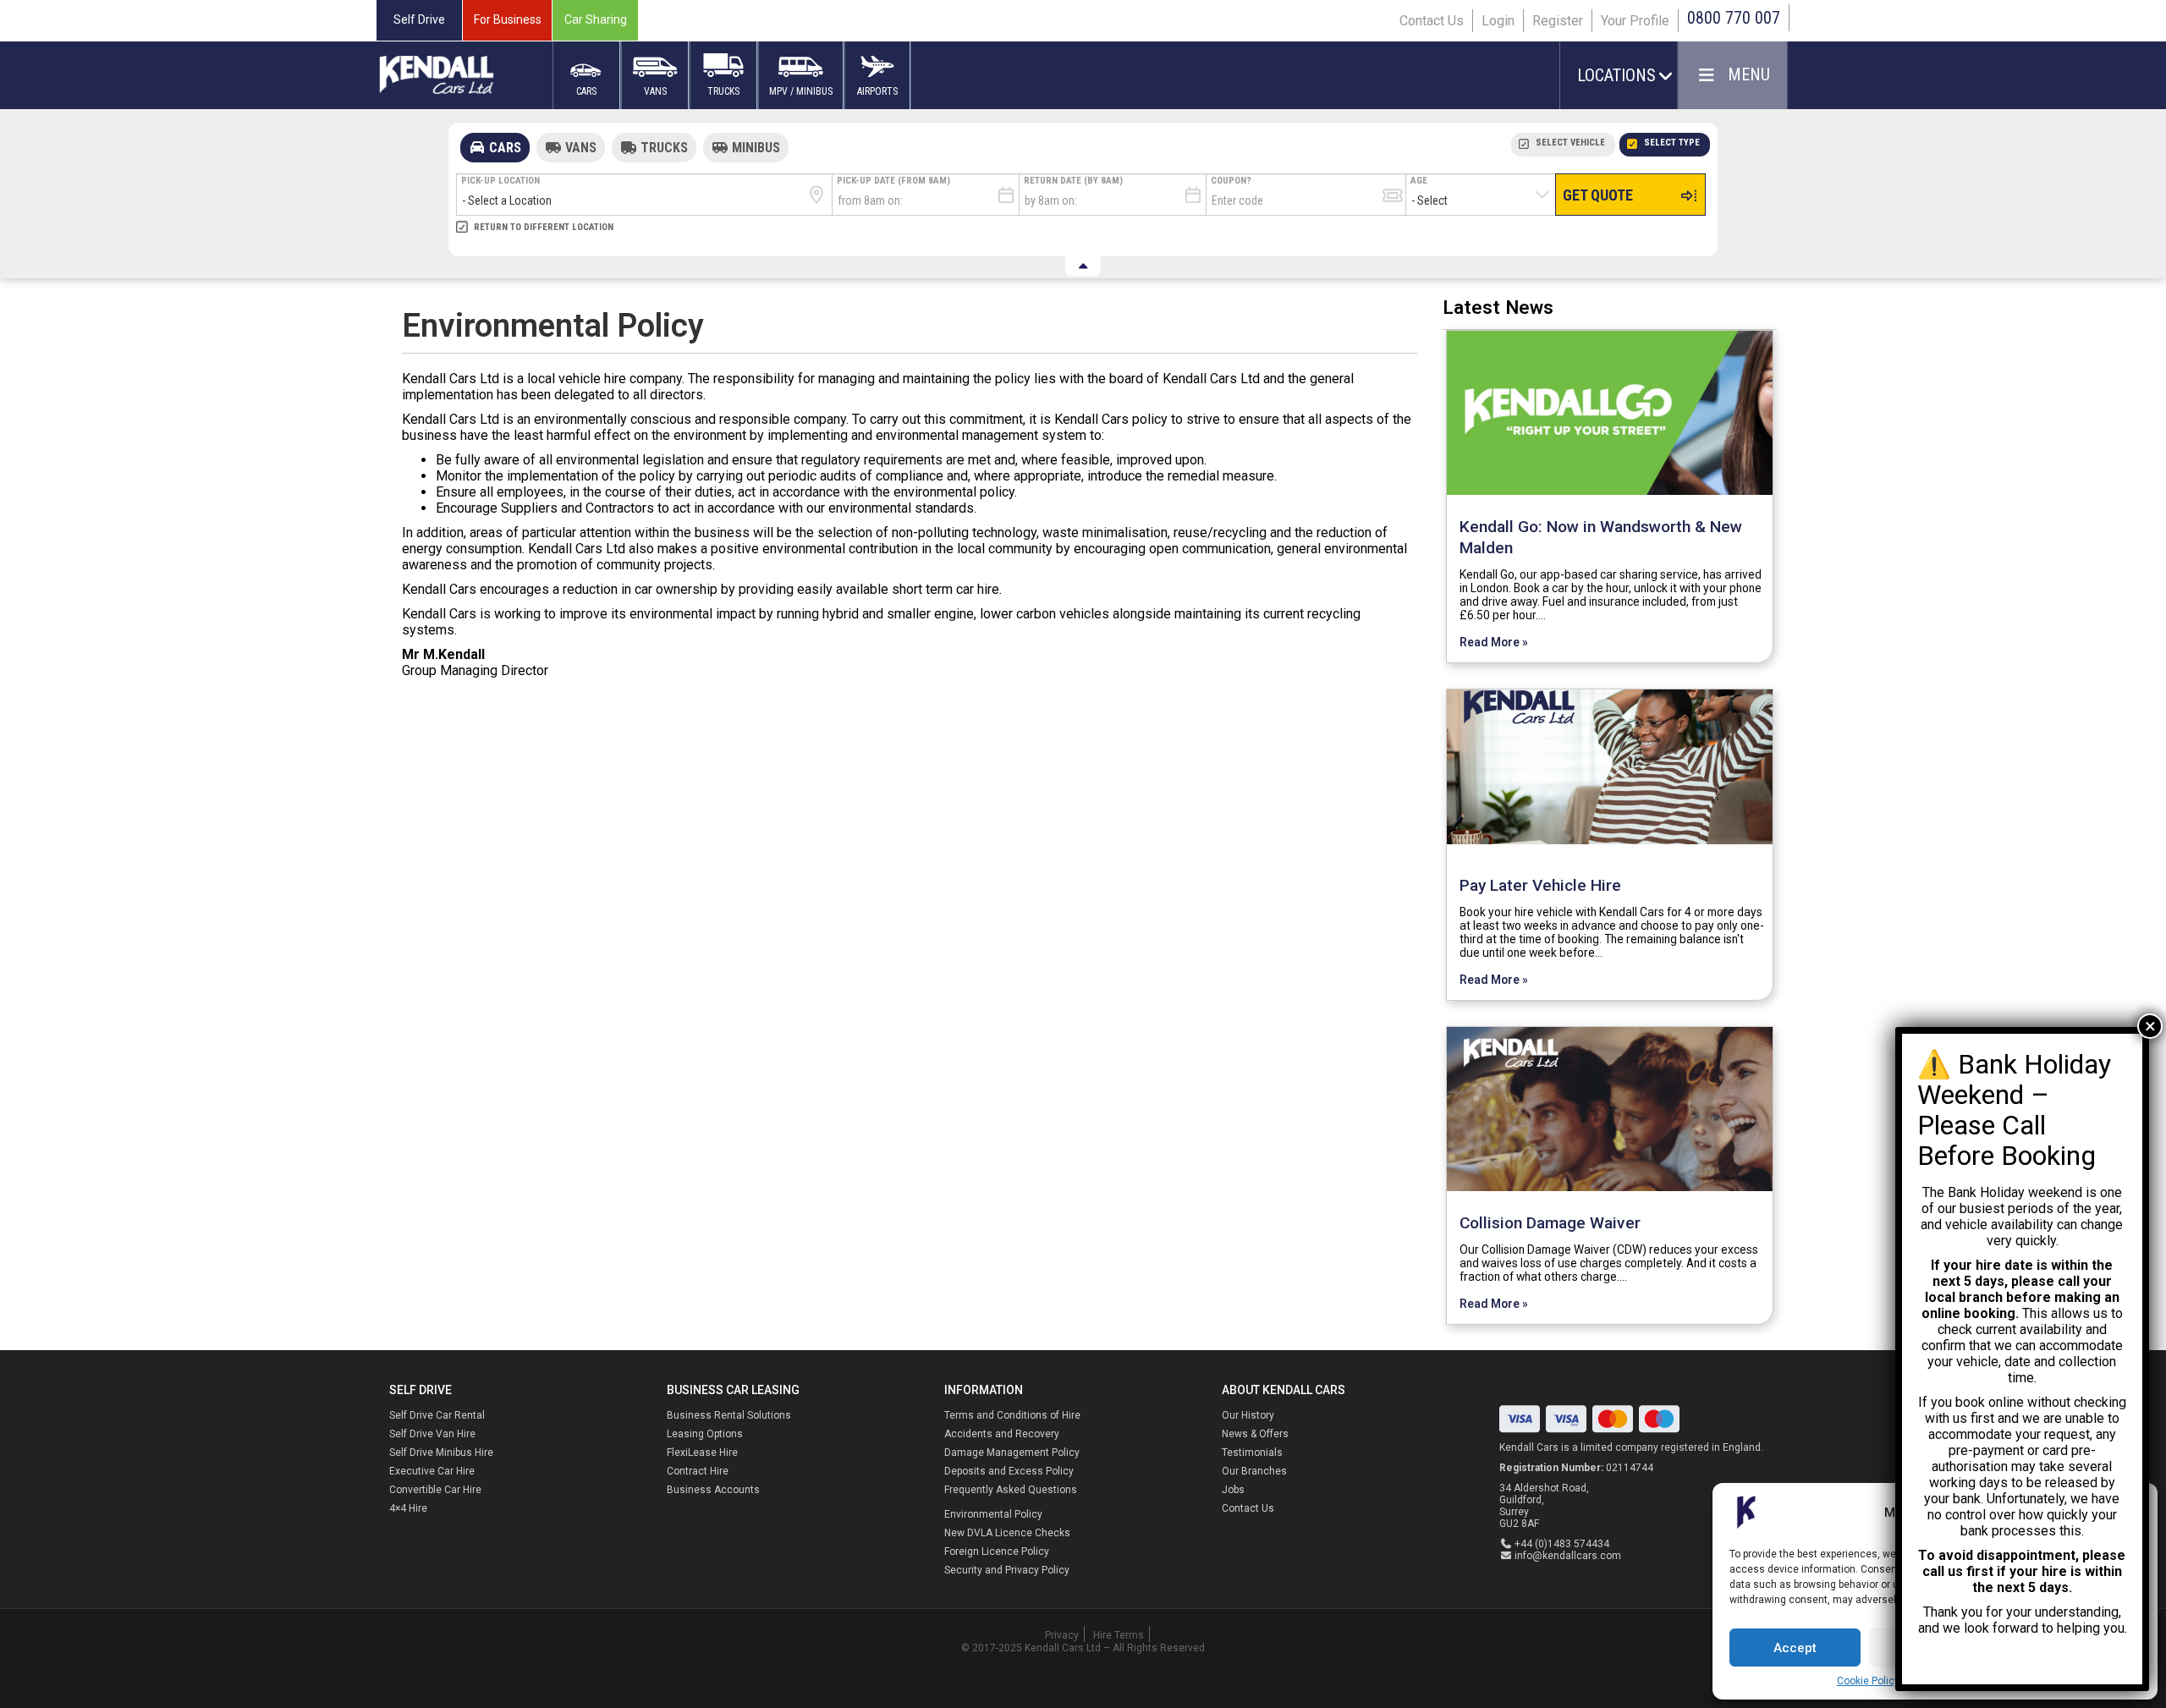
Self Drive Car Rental (437, 1415)
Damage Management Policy (1012, 1453)
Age (1419, 181)
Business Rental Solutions (729, 1415)
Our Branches (1254, 1471)
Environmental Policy (993, 1514)
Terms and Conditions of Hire (1012, 1415)
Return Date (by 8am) (1073, 181)
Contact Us (1432, 21)
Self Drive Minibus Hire (441, 1453)
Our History (1248, 1415)
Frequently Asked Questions (1011, 1490)
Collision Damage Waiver (1550, 1223)
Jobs (1233, 1490)
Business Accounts (713, 1490)
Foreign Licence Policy (997, 1551)
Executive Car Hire (432, 1471)
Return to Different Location (544, 227)
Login (1498, 21)
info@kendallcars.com (1568, 1556)
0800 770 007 (1734, 18)
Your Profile (1635, 21)
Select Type (1672, 142)
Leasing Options (705, 1434)
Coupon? (1231, 181)
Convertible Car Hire (435, 1490)
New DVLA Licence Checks (1007, 1533)
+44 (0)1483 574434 (1562, 1544)
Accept (1795, 1648)
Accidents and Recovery (1002, 1434)
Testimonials (1252, 1453)
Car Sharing (596, 19)
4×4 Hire (408, 1508)
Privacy (1062, 1635)
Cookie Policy (1868, 1681)
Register (1558, 21)
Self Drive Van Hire (432, 1434)
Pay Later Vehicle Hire (1540, 885)
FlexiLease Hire (702, 1453)
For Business (508, 19)
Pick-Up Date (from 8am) (893, 181)
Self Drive (419, 19)
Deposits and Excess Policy (1009, 1471)
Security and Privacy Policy (1007, 1570)
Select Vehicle (1570, 142)
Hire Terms (1119, 1635)
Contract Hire (698, 1471)
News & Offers (1255, 1434)
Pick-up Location (500, 181)
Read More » (1494, 642)
